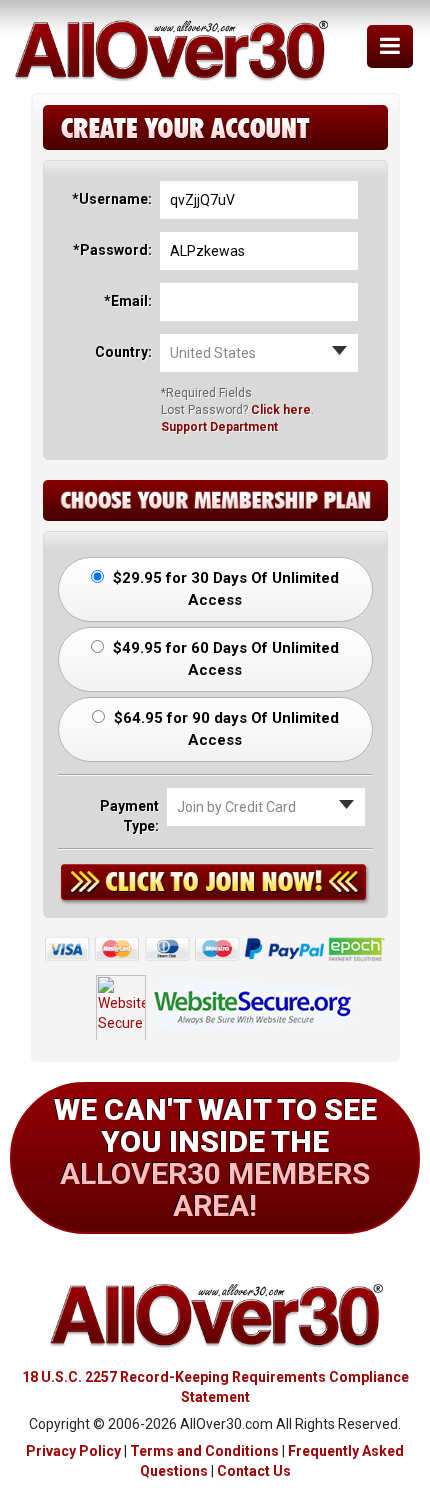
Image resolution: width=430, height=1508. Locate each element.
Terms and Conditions (204, 1451)
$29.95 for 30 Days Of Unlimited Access (224, 588)
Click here (281, 410)
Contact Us (254, 1471)
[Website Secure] (215, 1001)
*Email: (128, 301)
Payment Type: (129, 816)
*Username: (112, 199)
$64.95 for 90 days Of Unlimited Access (224, 728)
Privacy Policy (73, 1451)
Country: (123, 352)
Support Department (219, 427)
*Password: (112, 250)
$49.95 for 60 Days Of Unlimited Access (224, 658)
